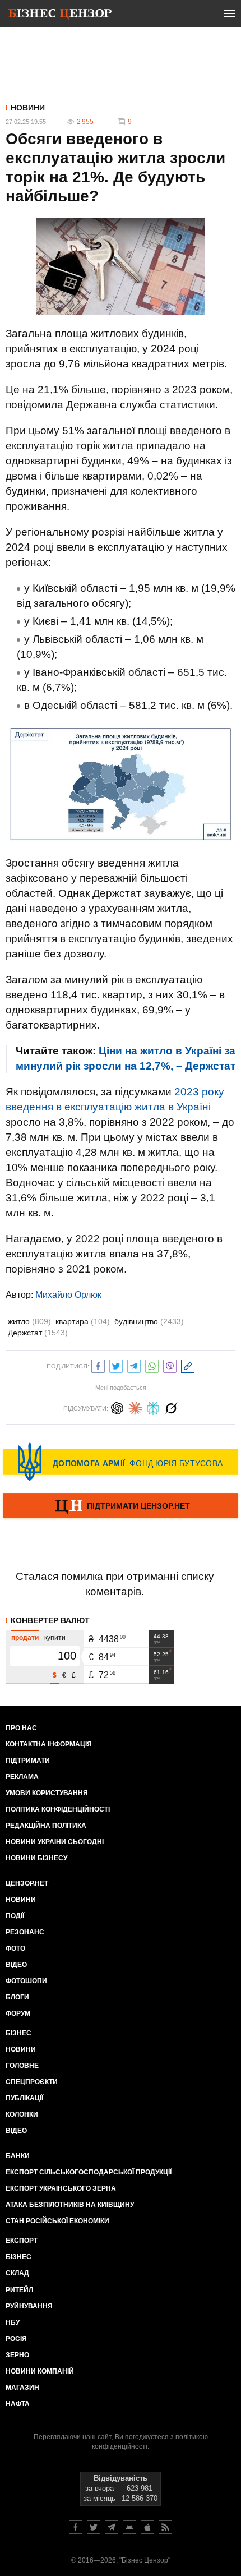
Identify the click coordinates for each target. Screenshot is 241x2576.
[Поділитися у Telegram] (134, 1365)
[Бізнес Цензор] (60, 16)
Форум (18, 2013)
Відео (16, 1965)
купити (55, 1638)
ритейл (19, 2290)
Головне (22, 2066)
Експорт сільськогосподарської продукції (89, 2172)
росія (16, 2339)
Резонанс (25, 1932)
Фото (15, 1948)
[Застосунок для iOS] (147, 2527)
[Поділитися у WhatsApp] (152, 1365)
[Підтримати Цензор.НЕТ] (121, 1506)
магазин (22, 2388)
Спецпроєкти (32, 2082)
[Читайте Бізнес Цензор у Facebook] (76, 2527)
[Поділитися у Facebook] (98, 1365)
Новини (28, 108)
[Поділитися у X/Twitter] (116, 1365)
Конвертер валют (50, 1620)
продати (25, 1638)
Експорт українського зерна (61, 2188)
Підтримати (28, 1761)
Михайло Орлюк (68, 1295)
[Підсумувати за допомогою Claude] (135, 1407)
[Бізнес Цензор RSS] (165, 2527)
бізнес (18, 2257)
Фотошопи (26, 1981)
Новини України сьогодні (55, 1842)
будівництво (149, 1321)
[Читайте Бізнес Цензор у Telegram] (112, 2527)
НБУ (13, 2322)
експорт (22, 2241)
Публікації (24, 2098)
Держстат (38, 1333)
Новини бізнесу (36, 1858)
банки (18, 2156)
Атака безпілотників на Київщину (70, 2205)
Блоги (17, 1997)
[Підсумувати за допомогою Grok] (171, 1407)
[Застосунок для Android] (129, 2527)
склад (17, 2273)
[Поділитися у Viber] (170, 1365)
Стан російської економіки (57, 2221)
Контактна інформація (49, 1744)
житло (29, 1321)
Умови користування (47, 1793)
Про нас (21, 1728)
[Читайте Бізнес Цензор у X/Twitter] (94, 2527)
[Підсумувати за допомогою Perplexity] (153, 1407)
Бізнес (18, 2033)
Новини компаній (40, 2371)
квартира (83, 1321)
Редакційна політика (46, 1826)
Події (15, 1916)
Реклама (22, 1777)
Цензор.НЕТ (27, 1883)
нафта (18, 2404)
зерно (17, 2355)
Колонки (22, 2114)
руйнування (29, 2306)
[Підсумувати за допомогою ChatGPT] (117, 1407)
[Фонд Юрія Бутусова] (121, 1462)
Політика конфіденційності (58, 1809)
